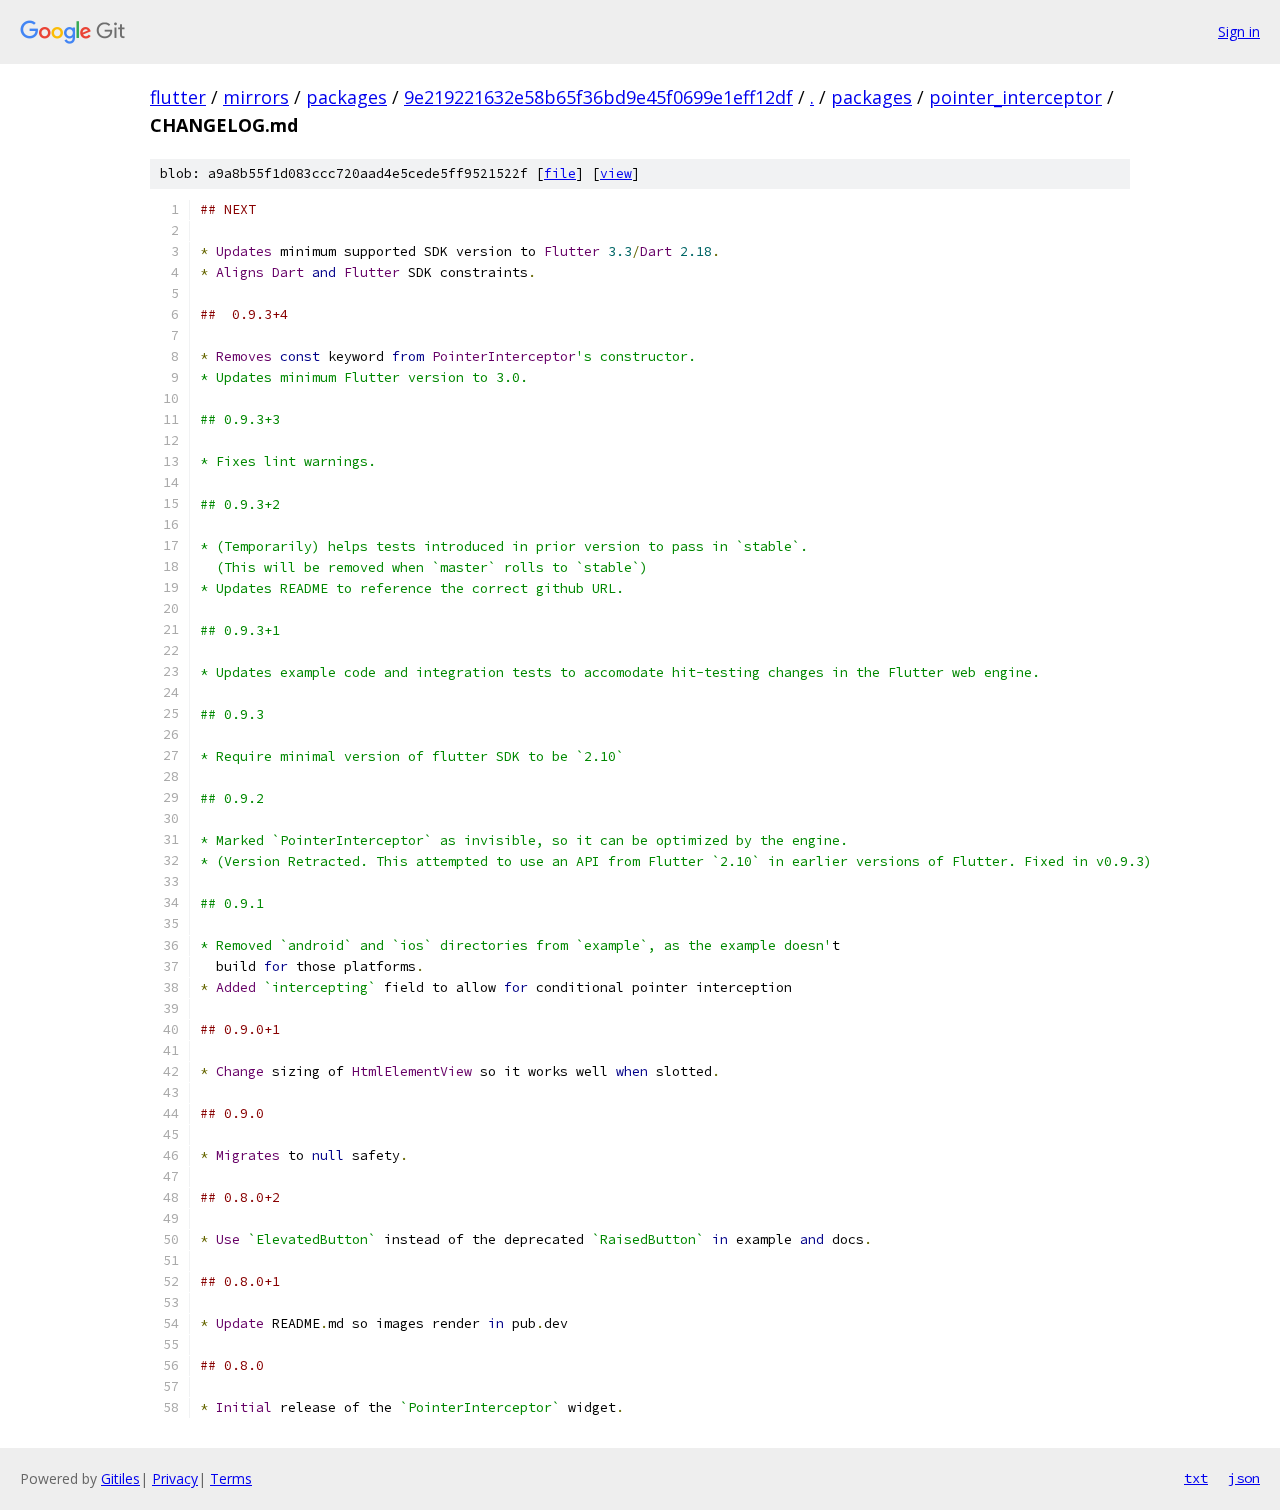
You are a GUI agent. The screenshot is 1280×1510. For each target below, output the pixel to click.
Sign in (1239, 31)
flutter (178, 97)
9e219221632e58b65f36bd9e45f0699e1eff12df (598, 97)
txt (1196, 1478)
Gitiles (120, 1478)
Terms (231, 1478)
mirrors (256, 97)
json (1244, 1478)
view (616, 173)
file (560, 173)
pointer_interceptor (1015, 97)
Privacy (175, 1478)
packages (346, 97)
